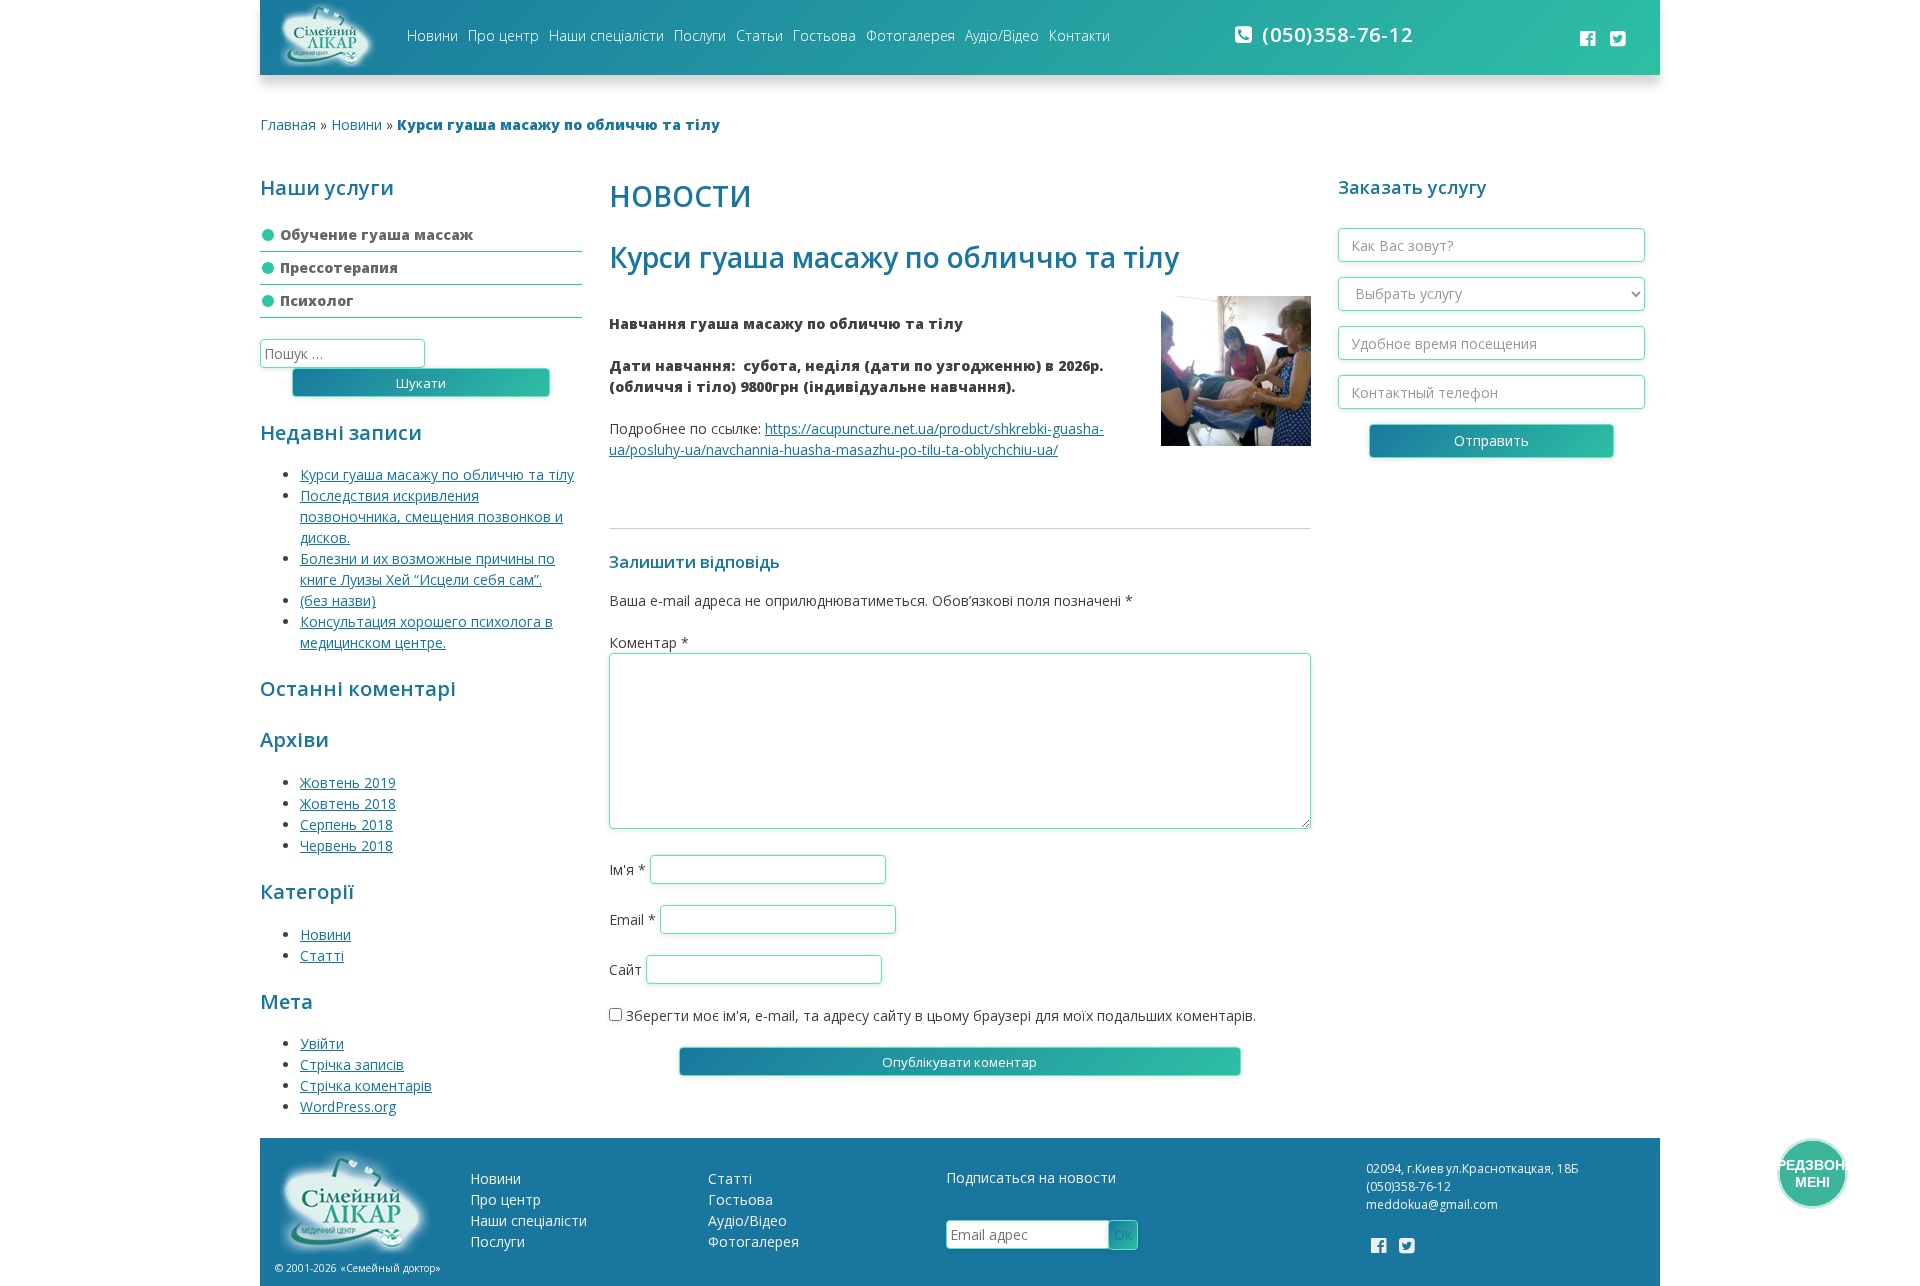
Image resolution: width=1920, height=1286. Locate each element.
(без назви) (338, 600)
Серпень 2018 (346, 824)
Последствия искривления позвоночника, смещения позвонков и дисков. (431, 516)
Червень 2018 (346, 845)
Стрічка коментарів (366, 1085)
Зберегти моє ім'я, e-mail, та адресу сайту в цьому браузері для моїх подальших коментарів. (941, 1015)
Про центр (503, 35)
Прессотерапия (339, 267)
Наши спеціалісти (606, 35)
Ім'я (627, 869)
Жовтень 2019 (348, 782)
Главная (288, 124)
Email (632, 919)
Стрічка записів (352, 1064)
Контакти (1079, 35)
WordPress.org (348, 1106)
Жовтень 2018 (348, 803)
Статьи (759, 35)
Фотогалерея (910, 35)
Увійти (322, 1043)
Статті (322, 955)
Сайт (625, 969)
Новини (432, 35)
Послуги (700, 35)
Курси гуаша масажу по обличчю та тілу (437, 474)
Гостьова (824, 35)
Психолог (317, 300)
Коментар (649, 642)
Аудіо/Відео (1002, 35)
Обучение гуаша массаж (376, 234)
